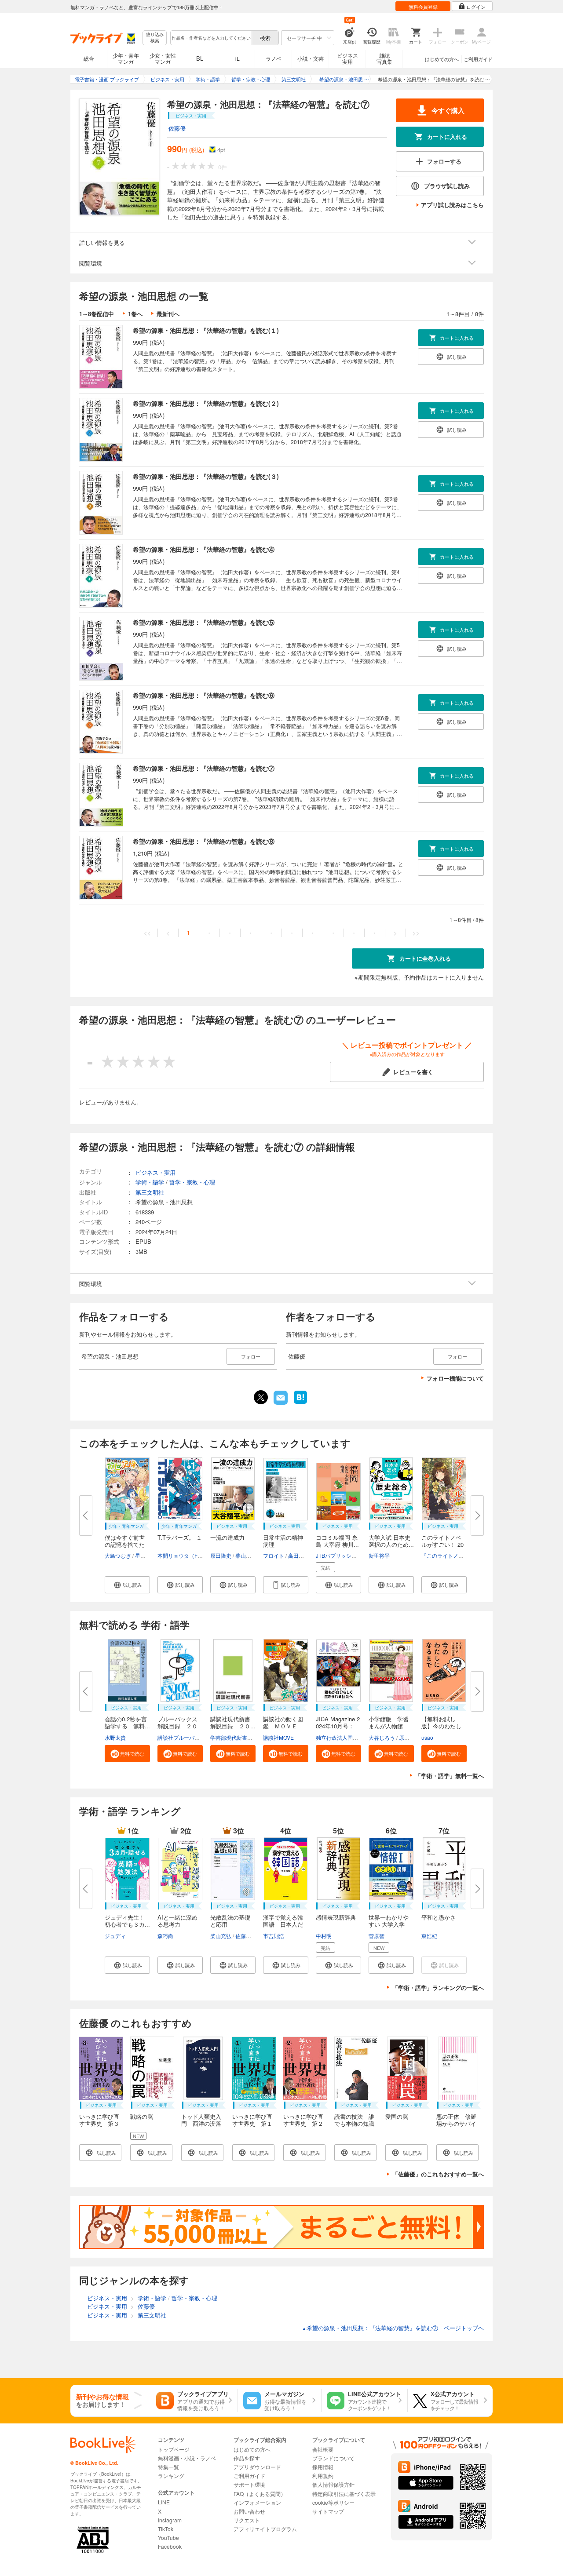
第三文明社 (150, 1192)
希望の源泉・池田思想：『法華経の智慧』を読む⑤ (204, 622)
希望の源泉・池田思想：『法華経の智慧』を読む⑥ (204, 695)
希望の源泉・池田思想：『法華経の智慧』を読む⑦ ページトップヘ (393, 2328)
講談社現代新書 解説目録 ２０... (233, 1722)
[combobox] (211, 38)
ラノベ (274, 58)
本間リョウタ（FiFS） (184, 1555)
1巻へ (135, 314)
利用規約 (323, 2476)
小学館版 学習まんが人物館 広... (389, 1726)
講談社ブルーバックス (184, 1737)
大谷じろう (382, 1737)
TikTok (166, 2529)
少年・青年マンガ (126, 58)
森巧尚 (165, 1936)
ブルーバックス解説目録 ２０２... (177, 1726)
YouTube (168, 2538)
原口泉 (407, 1737)
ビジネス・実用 (155, 1172)
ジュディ (115, 1936)
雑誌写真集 (384, 58)
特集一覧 (168, 2467)
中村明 (324, 1936)
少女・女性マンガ (163, 58)
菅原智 (377, 1936)
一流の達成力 (227, 1537)
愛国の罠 (397, 2116)
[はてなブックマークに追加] (300, 1403)
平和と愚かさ (439, 1917)
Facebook (170, 2546)
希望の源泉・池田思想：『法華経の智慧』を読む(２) (206, 403)
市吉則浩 (274, 1936)
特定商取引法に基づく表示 (344, 2494)
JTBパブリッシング (339, 1555)
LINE (164, 2502)
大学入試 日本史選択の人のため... (391, 1541)
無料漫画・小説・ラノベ (187, 2458)
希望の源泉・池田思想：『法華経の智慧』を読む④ (204, 549)
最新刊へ (168, 314)
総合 (89, 58)
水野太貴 (115, 1737)
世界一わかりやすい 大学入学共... (389, 1924)
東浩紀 (429, 1936)
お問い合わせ (249, 2511)
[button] (127, 1585)
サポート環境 (249, 2484)
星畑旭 (143, 1555)
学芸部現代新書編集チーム (242, 1737)
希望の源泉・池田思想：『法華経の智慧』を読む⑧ (204, 841)
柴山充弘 (221, 1936)
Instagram (170, 2520)
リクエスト (247, 2520)
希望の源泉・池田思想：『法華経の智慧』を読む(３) (206, 476)
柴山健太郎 (249, 1555)
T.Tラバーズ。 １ (180, 1537)
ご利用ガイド (478, 59)
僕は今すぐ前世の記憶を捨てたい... (125, 1544)
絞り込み (155, 38)
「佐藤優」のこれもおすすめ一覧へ (438, 2174)
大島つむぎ (118, 1555)
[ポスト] (261, 1397)
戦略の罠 (142, 2116)
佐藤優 (177, 128)
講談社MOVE (278, 1737)
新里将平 (379, 1555)
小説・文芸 (311, 58)
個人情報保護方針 (333, 2484)
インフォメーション (257, 2502)
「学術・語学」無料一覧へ (450, 1776)
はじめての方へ (442, 59)
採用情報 (323, 2467)
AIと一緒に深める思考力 (177, 1921)
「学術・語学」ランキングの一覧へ (438, 1988)
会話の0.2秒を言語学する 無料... (127, 1722)
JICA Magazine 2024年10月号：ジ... (338, 1726)
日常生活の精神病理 (283, 1541)
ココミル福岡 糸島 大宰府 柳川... (337, 1541)
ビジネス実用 (347, 58)
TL (237, 58)
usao (427, 1737)
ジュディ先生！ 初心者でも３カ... (128, 1921)
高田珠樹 (299, 1555)
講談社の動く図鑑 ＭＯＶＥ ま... (283, 1726)
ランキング (171, 2476)
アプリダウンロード (257, 2467)
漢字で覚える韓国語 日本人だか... (283, 1924)
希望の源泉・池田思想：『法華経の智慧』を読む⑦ (204, 768)
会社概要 (323, 2449)
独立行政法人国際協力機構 (347, 1737)
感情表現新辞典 (336, 1917)
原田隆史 (221, 1555)
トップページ (174, 2449)
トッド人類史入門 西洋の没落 (201, 2120)
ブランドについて (333, 2458)
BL (200, 58)
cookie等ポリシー (333, 2502)
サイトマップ (328, 2511)
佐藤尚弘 (246, 1936)
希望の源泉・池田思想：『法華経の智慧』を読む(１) (206, 330)
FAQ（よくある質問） (260, 2494)
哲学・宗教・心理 (192, 1182)
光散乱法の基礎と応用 (230, 1921)
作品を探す (247, 2458)
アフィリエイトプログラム (265, 2529)
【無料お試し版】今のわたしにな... (441, 1726)
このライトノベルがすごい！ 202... (442, 1544)
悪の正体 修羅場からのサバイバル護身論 (456, 2123)
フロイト (274, 1555)
